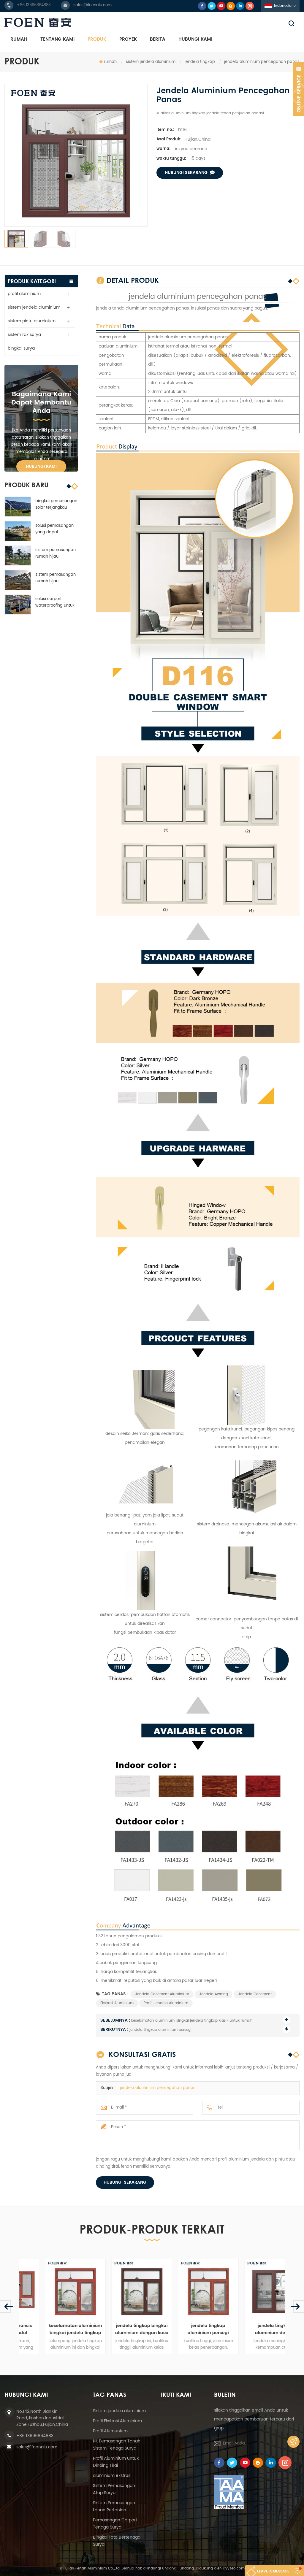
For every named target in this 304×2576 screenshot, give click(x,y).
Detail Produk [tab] (133, 280)
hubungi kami (195, 39)
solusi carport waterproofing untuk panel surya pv (55, 602)
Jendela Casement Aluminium (162, 1994)
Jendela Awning (214, 1994)
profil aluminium (24, 294)
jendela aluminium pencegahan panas (158, 2088)
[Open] (299, 89)
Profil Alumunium (110, 2431)
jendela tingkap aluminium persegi (160, 2030)
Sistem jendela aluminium (119, 2411)
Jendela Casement (255, 1994)
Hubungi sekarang (125, 2182)
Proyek (128, 39)
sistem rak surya (24, 335)
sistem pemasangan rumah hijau (56, 553)
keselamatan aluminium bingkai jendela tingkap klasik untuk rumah (192, 2021)
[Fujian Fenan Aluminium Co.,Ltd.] (152, 22)
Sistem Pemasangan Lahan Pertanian (114, 2506)
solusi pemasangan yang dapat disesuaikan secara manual (54, 529)
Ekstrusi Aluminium (117, 2003)
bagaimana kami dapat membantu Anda (41, 403)
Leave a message (273, 2571)
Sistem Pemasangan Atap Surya (114, 2489)
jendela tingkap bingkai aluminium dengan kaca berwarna (119, 2329)
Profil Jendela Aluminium (166, 2003)
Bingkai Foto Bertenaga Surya (117, 2541)
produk (97, 39)
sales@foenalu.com (92, 5)
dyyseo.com (234, 2568)
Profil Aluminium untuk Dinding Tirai (116, 2462)
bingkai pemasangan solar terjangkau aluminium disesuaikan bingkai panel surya (56, 505)
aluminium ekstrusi (112, 2476)
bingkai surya (21, 348)
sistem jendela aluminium (151, 62)
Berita (158, 39)
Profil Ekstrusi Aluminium (117, 2421)
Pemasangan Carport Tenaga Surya (115, 2524)
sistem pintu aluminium (32, 321)
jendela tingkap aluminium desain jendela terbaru (252, 2329)
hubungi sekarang (186, 173)
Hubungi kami (41, 466)
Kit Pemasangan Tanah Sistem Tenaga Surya (117, 2445)
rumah (19, 39)
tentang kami (57, 39)
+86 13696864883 (34, 5)
